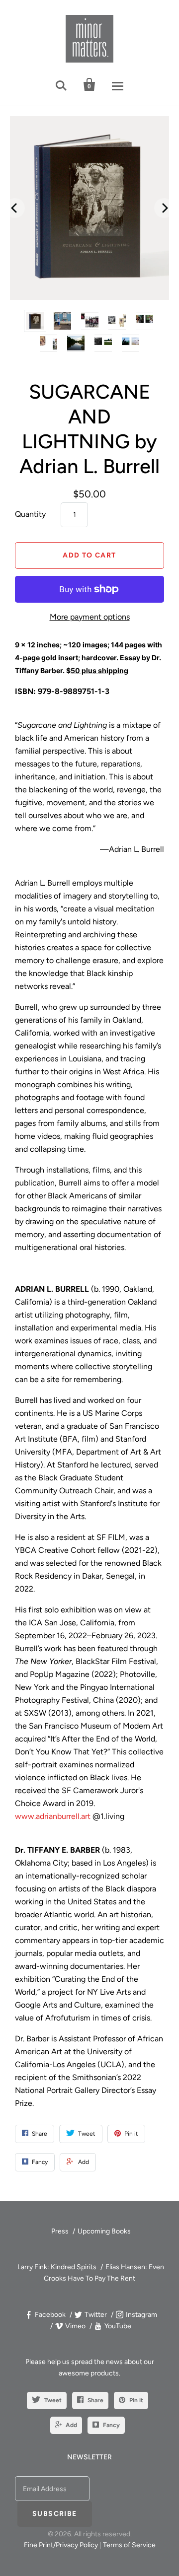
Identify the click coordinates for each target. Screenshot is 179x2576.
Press (60, 2231)
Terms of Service (129, 2545)
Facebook (50, 2315)
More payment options (90, 617)
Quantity (30, 514)
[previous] (15, 208)
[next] (164, 208)
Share (95, 2400)
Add (71, 2425)
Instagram (141, 2315)
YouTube (118, 2326)
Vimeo (75, 2326)
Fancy (111, 2425)
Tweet (53, 2400)
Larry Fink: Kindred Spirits (57, 2267)
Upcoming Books (104, 2231)
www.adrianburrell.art (53, 1816)
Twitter (96, 2315)
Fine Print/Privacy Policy (61, 2545)
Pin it (136, 2400)
